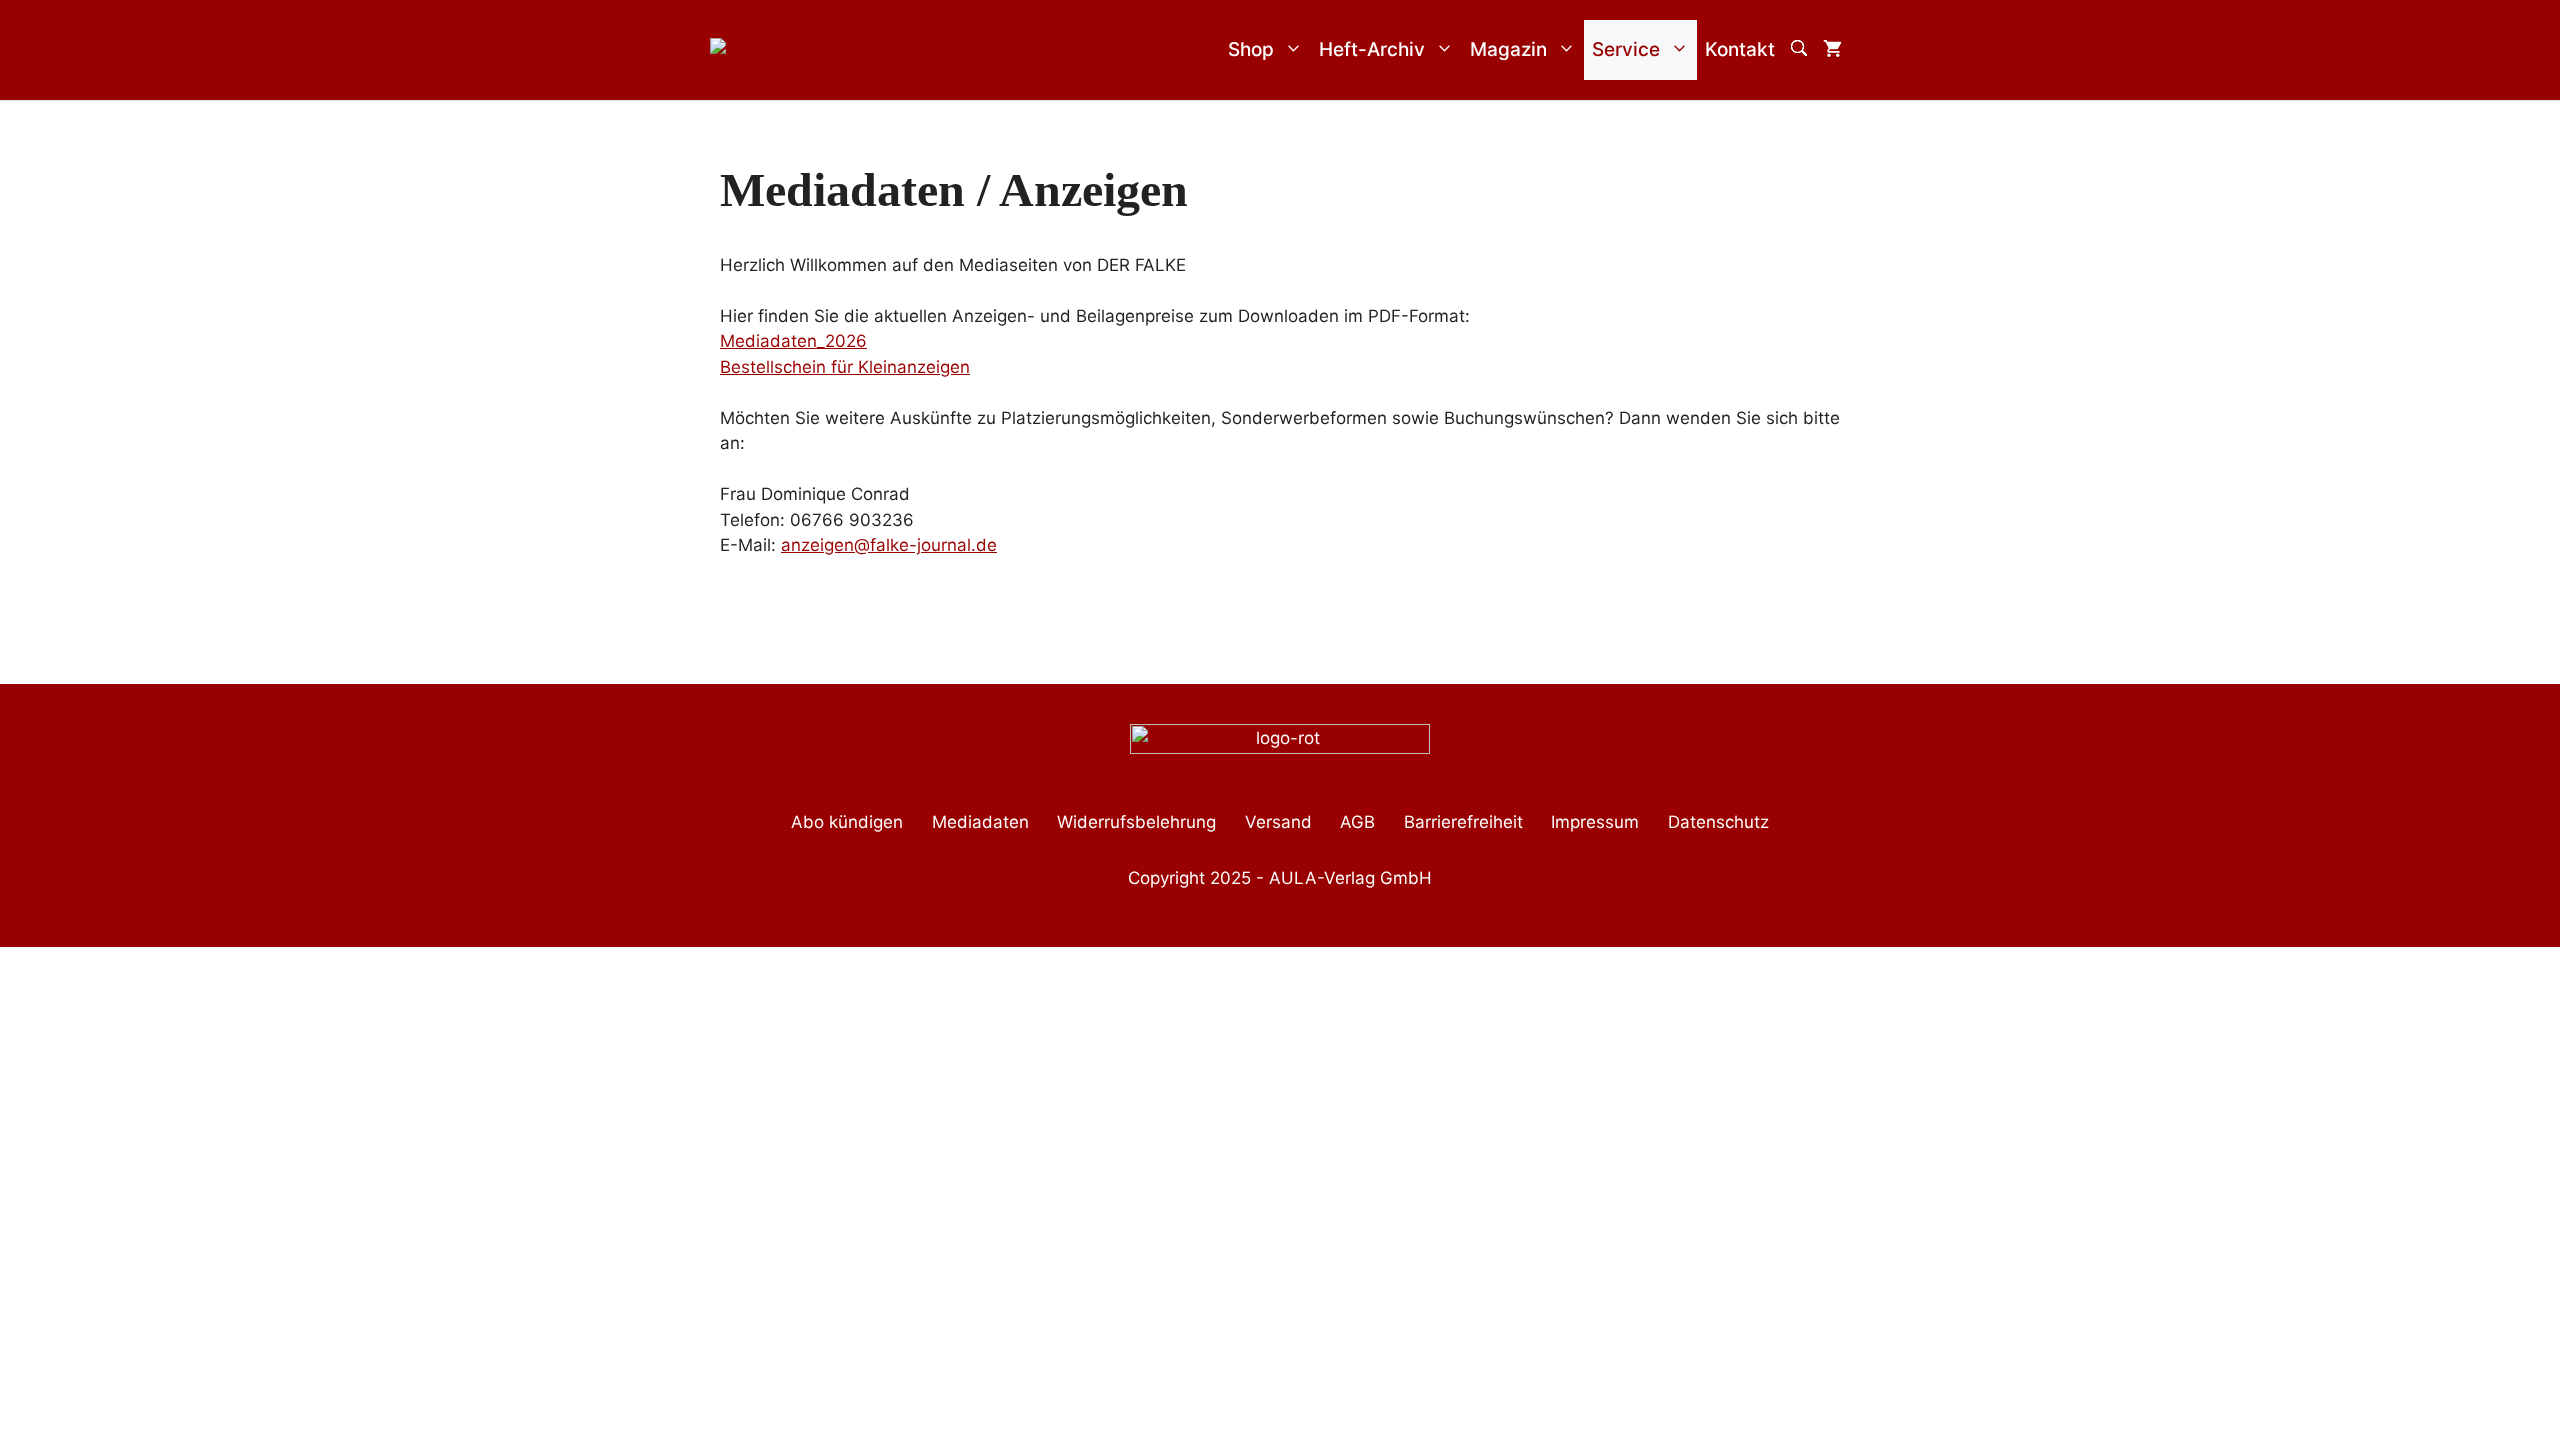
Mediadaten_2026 (793, 341)
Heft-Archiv (1372, 49)
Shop (1251, 49)
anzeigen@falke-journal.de (889, 545)
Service (1626, 49)
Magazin (1508, 49)
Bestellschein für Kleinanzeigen (845, 367)
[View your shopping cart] (1832, 50)
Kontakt (1740, 49)
